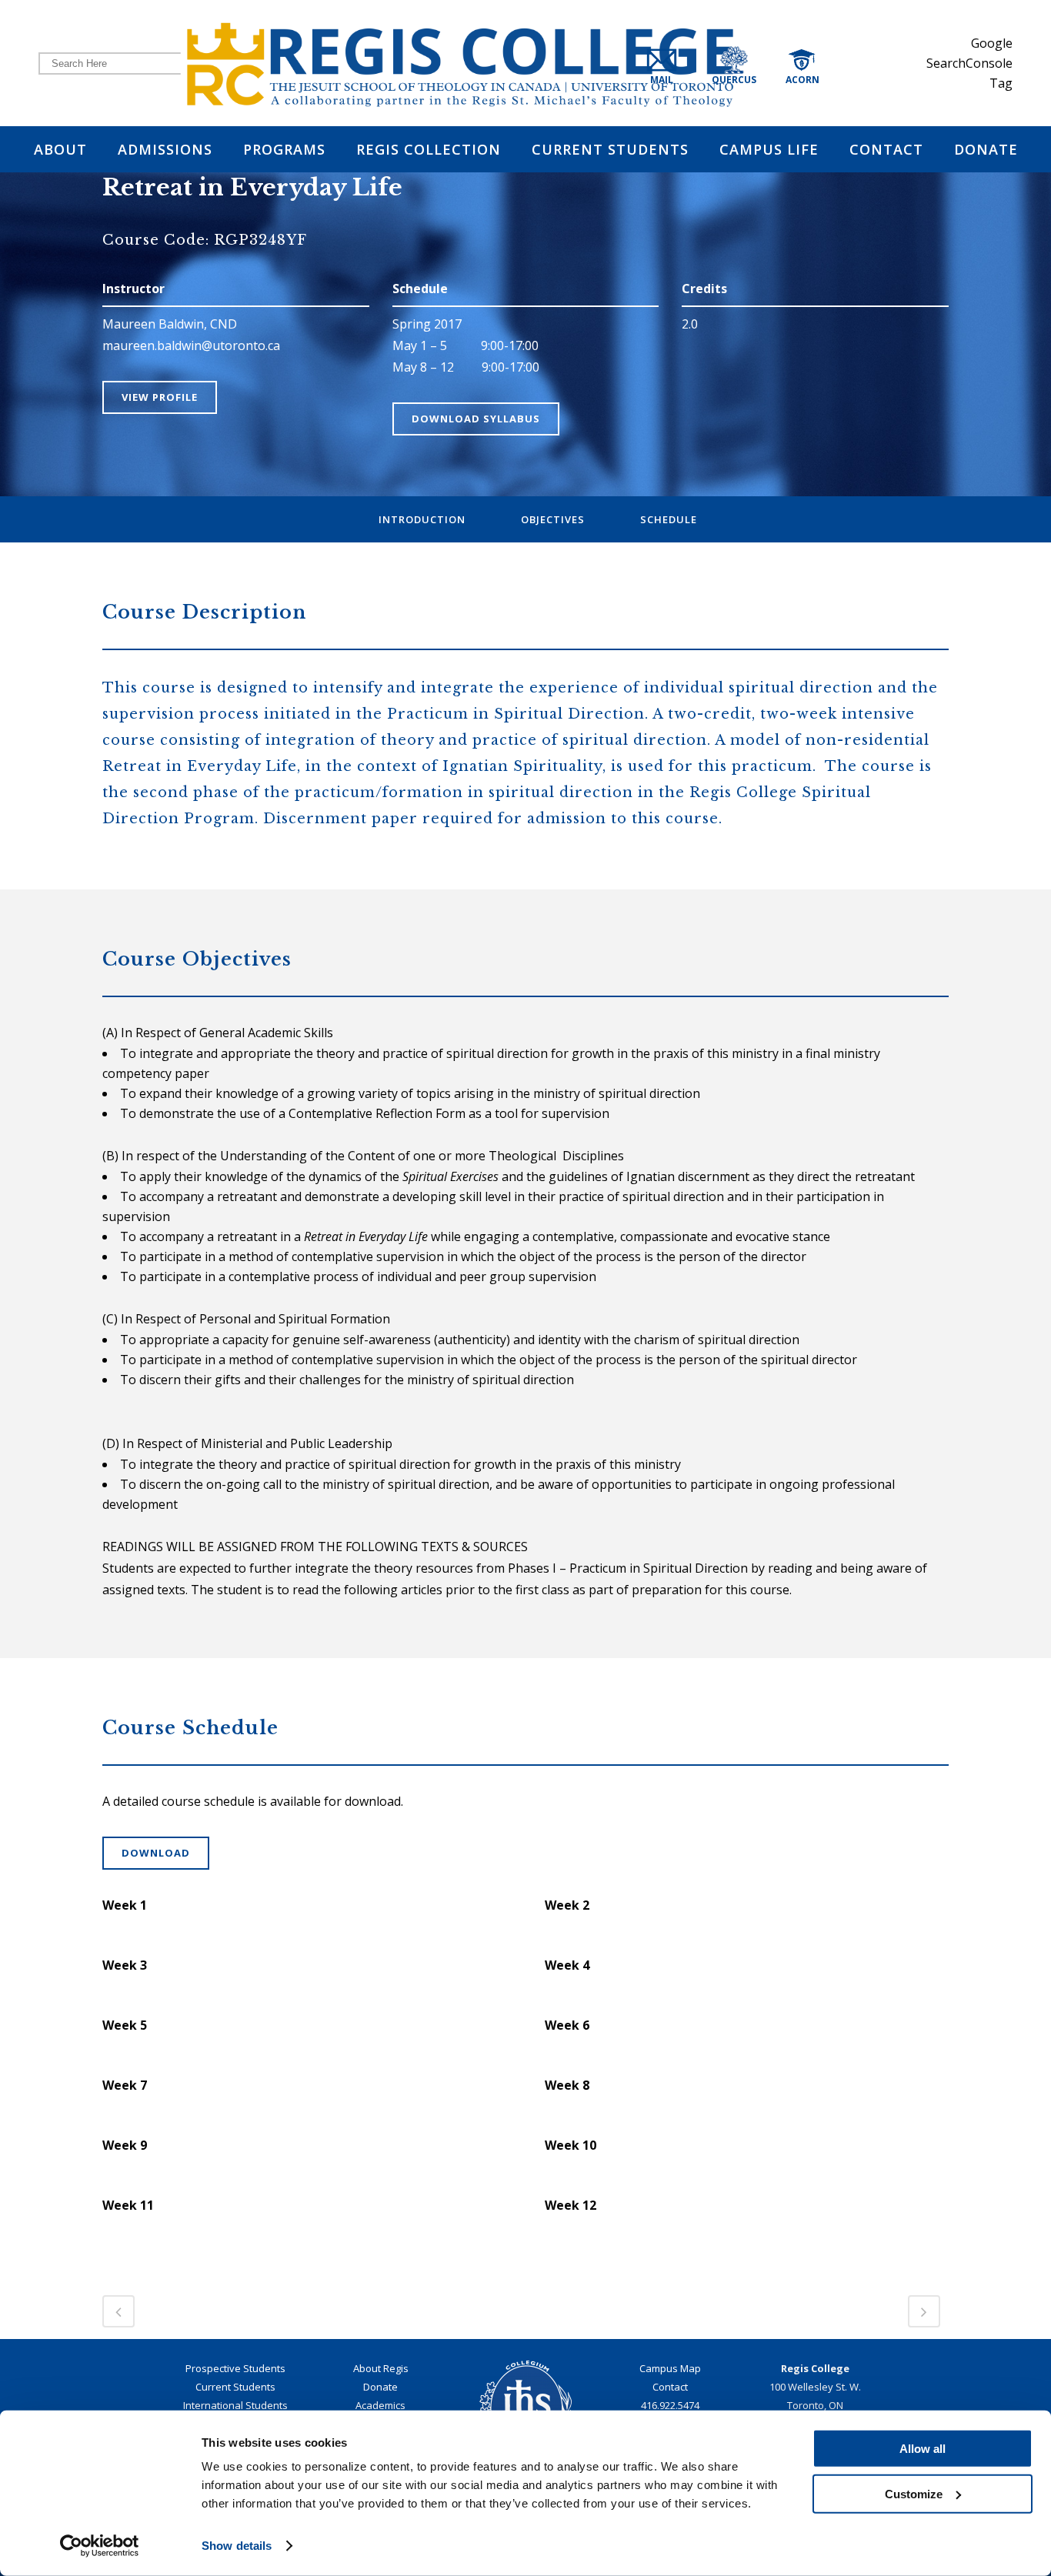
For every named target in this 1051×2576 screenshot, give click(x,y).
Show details (237, 2546)
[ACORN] (818, 63)
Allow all (923, 2449)
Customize (914, 2493)
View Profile (160, 397)
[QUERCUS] (753, 63)
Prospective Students (235, 2368)
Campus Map (670, 2368)
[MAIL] (675, 63)
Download (156, 1853)
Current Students (235, 2387)
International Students (235, 2405)
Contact (670, 2387)
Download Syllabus (476, 419)
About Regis (381, 2368)
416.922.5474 (670, 2405)
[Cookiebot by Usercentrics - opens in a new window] (100, 2546)
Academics (380, 2405)
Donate (380, 2387)
